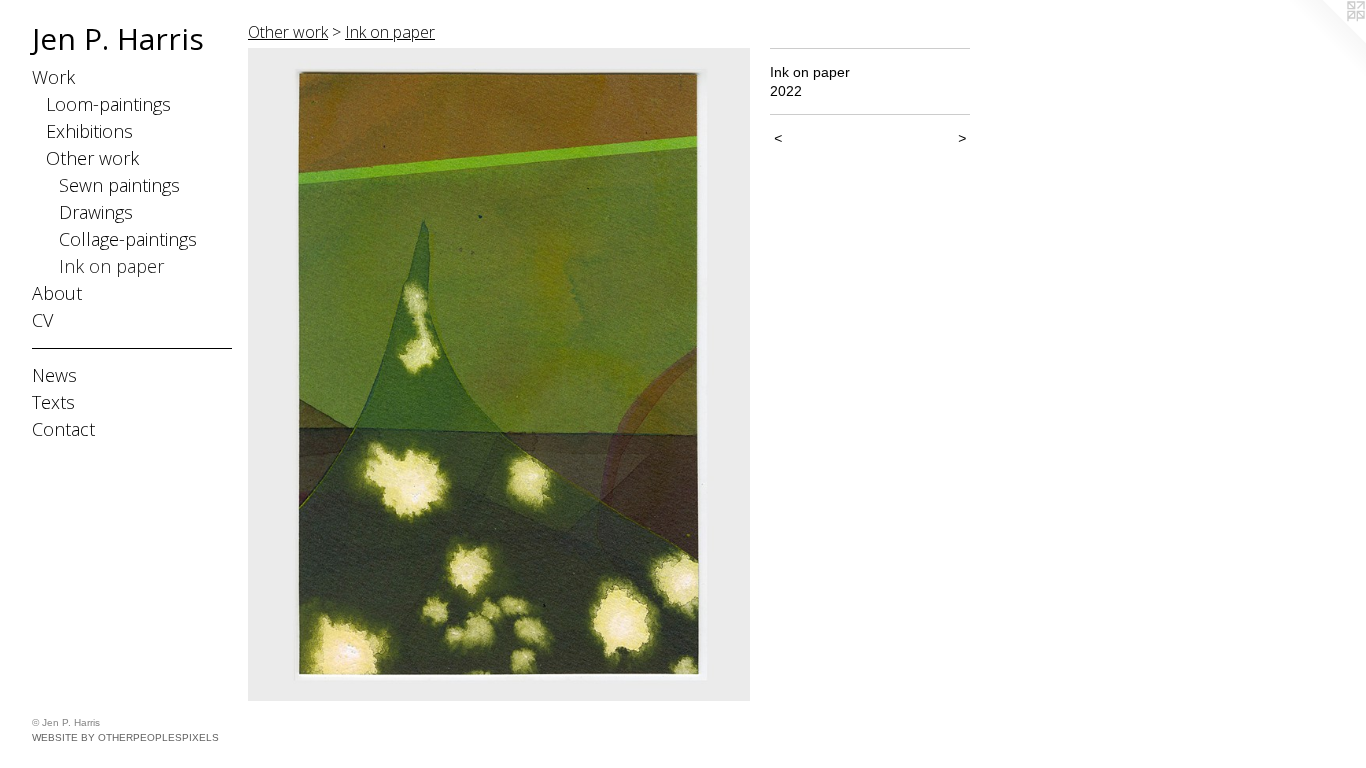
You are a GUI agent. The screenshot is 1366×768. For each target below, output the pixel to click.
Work (53, 77)
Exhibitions (89, 131)
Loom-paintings (108, 104)
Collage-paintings (128, 239)
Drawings (96, 212)
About (57, 293)
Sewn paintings (119, 185)
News (54, 375)
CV (42, 320)
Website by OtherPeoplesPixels (125, 737)
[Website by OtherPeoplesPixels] (1326, 40)
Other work (92, 158)
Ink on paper (111, 266)
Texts (53, 402)
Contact (63, 429)
